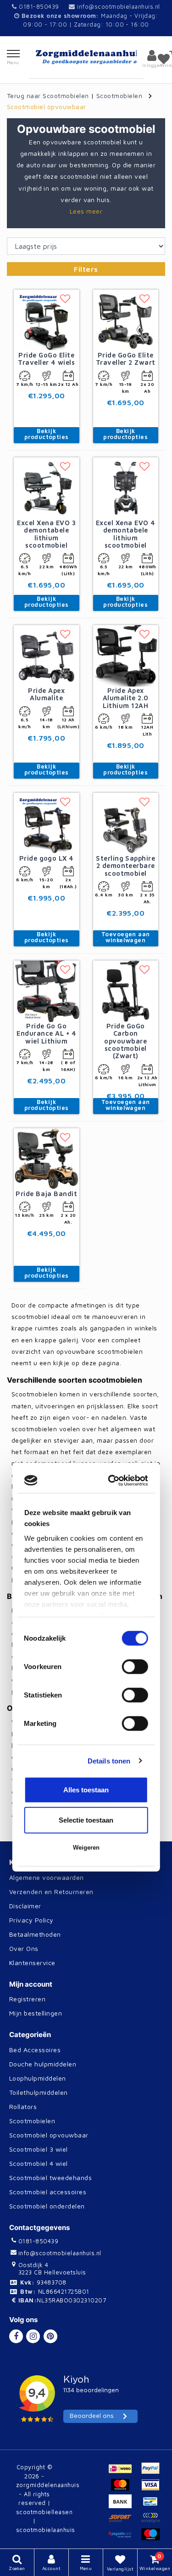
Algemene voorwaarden (47, 1877)
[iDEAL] (124, 2472)
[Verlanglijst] (164, 59)
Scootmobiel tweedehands (50, 2178)
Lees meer (86, 211)
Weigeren (86, 1469)
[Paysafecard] (124, 2538)
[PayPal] (153, 2472)
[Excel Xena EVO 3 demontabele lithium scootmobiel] (47, 487)
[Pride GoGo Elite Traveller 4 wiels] (47, 319)
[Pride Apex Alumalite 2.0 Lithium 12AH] (126, 655)
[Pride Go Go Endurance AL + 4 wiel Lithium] (47, 990)
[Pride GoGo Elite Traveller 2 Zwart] (126, 319)
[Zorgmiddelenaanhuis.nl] (86, 57)
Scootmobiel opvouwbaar (47, 107)
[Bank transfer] (124, 2505)
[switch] (135, 1288)
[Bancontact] (153, 2505)
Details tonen (109, 1381)
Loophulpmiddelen (38, 2078)
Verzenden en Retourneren (51, 1892)
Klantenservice (32, 1963)
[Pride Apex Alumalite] (47, 655)
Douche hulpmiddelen (43, 2064)
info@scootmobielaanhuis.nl (118, 6)
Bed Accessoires (35, 2050)
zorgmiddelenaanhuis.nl (82, 1734)
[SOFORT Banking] (124, 2522)
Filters (86, 269)
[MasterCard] (124, 2489)
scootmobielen (55, 1610)
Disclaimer (25, 1906)
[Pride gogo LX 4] (47, 823)
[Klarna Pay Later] (153, 2522)
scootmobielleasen (44, 2512)
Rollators (23, 2106)
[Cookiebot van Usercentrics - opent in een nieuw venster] (113, 1101)
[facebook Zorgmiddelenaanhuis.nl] (16, 2336)
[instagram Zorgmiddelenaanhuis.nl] (33, 2336)
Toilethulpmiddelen (39, 2092)
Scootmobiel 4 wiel (39, 2163)
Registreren (27, 1999)
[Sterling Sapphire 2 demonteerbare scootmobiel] (126, 823)
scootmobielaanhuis (46, 2530)
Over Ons (24, 1948)
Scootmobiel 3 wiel (39, 2149)
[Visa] (153, 2489)
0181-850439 (38, 6)
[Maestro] (153, 2538)
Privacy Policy (31, 1920)
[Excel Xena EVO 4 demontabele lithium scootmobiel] (126, 487)
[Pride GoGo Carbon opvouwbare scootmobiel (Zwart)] (126, 990)
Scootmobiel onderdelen (47, 2206)
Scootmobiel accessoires (48, 2192)
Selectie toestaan (86, 1441)
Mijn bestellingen (36, 2013)
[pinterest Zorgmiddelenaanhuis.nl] (50, 2336)
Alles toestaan (86, 1411)
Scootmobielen (119, 96)
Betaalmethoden (35, 1934)
